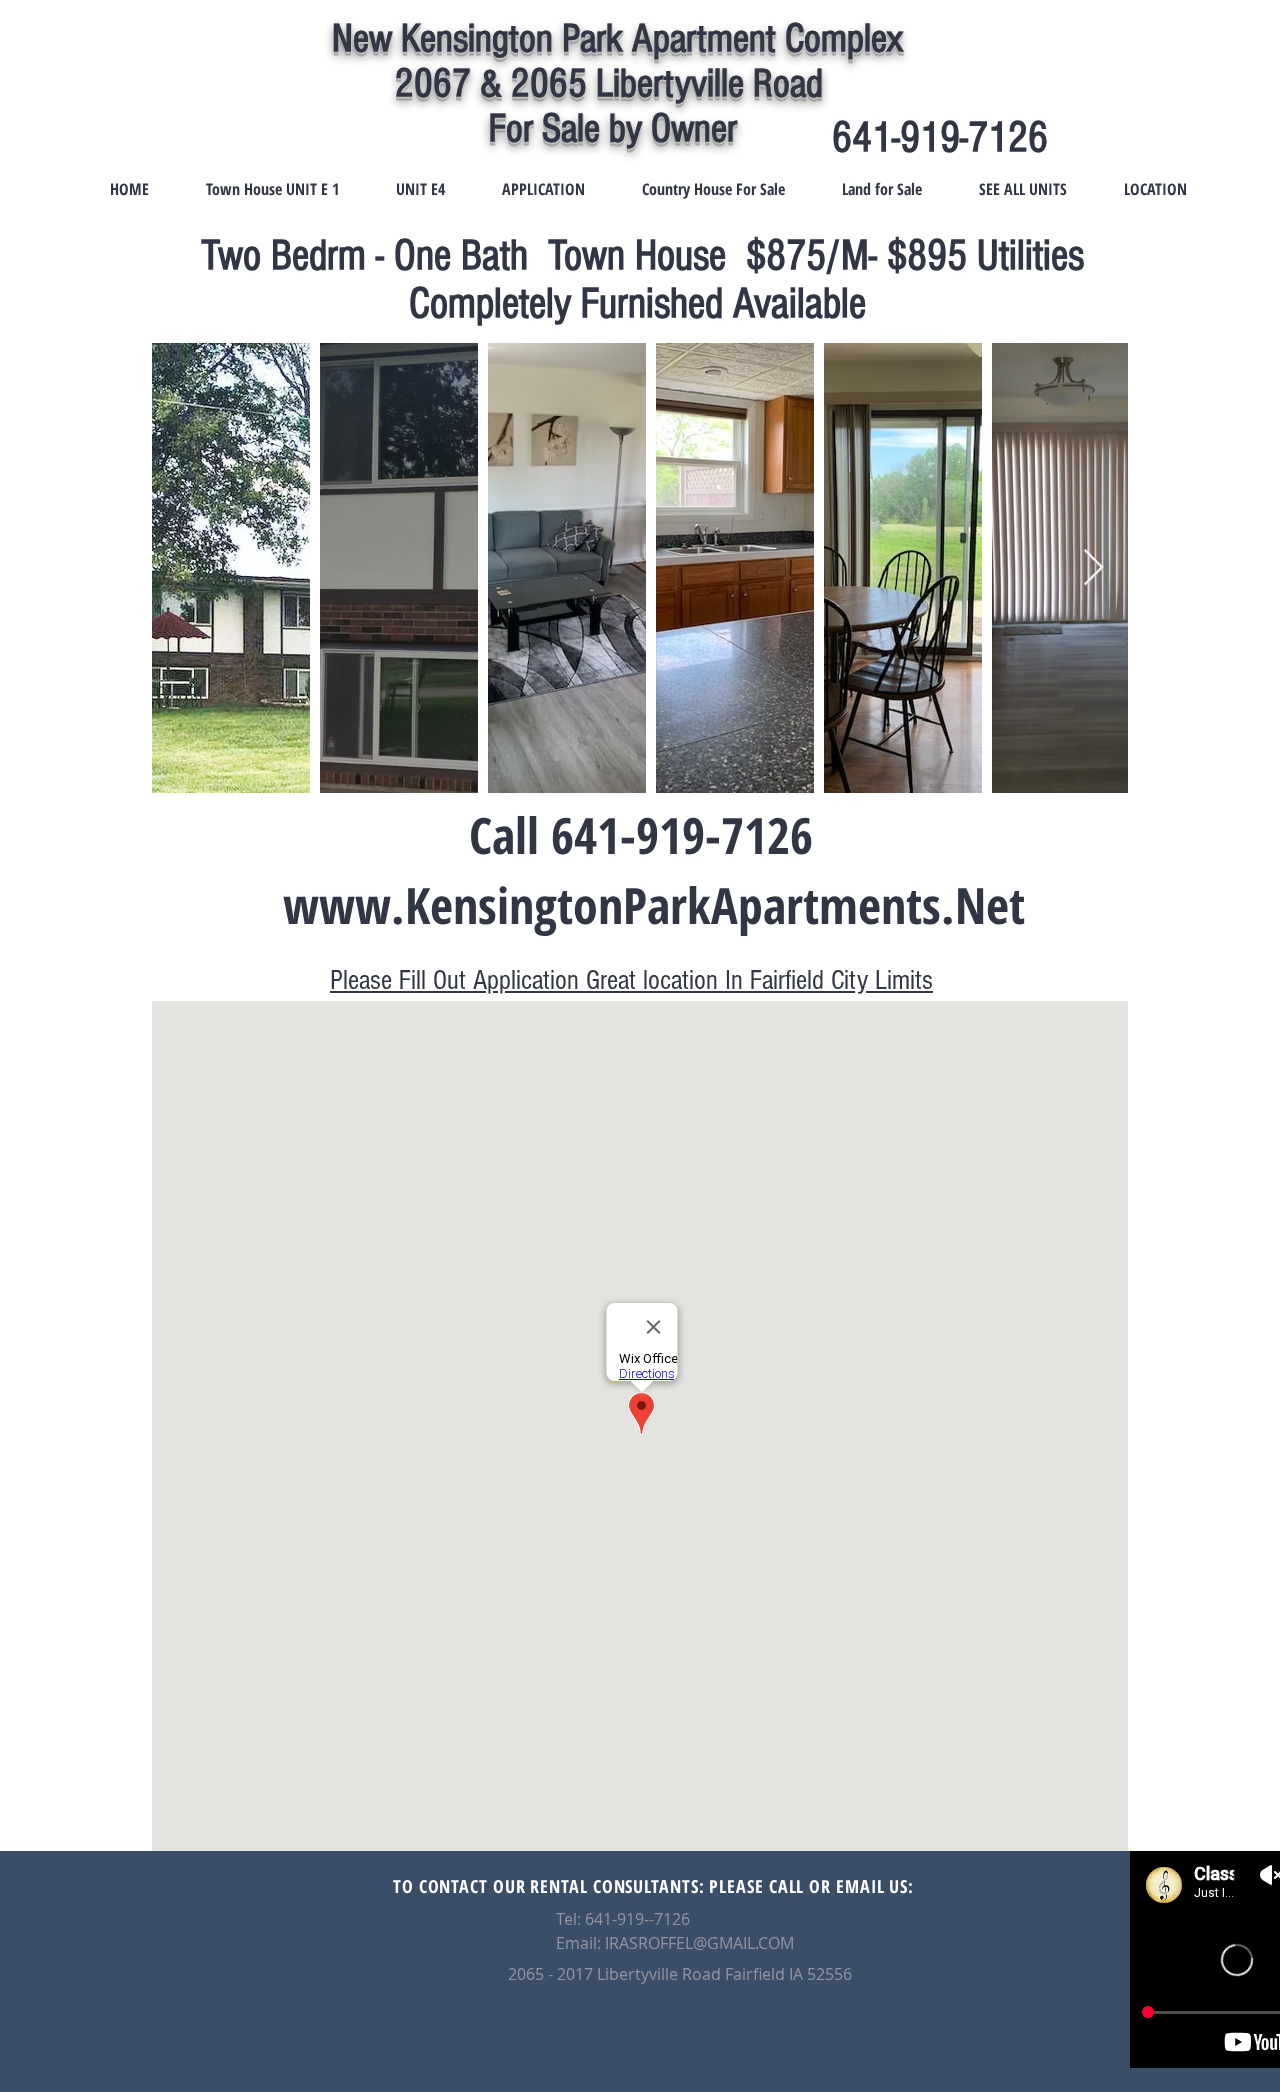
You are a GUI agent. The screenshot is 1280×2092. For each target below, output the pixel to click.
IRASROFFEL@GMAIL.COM (699, 1943)
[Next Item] (1093, 568)
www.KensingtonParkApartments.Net (654, 905)
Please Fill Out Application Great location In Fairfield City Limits (631, 980)
